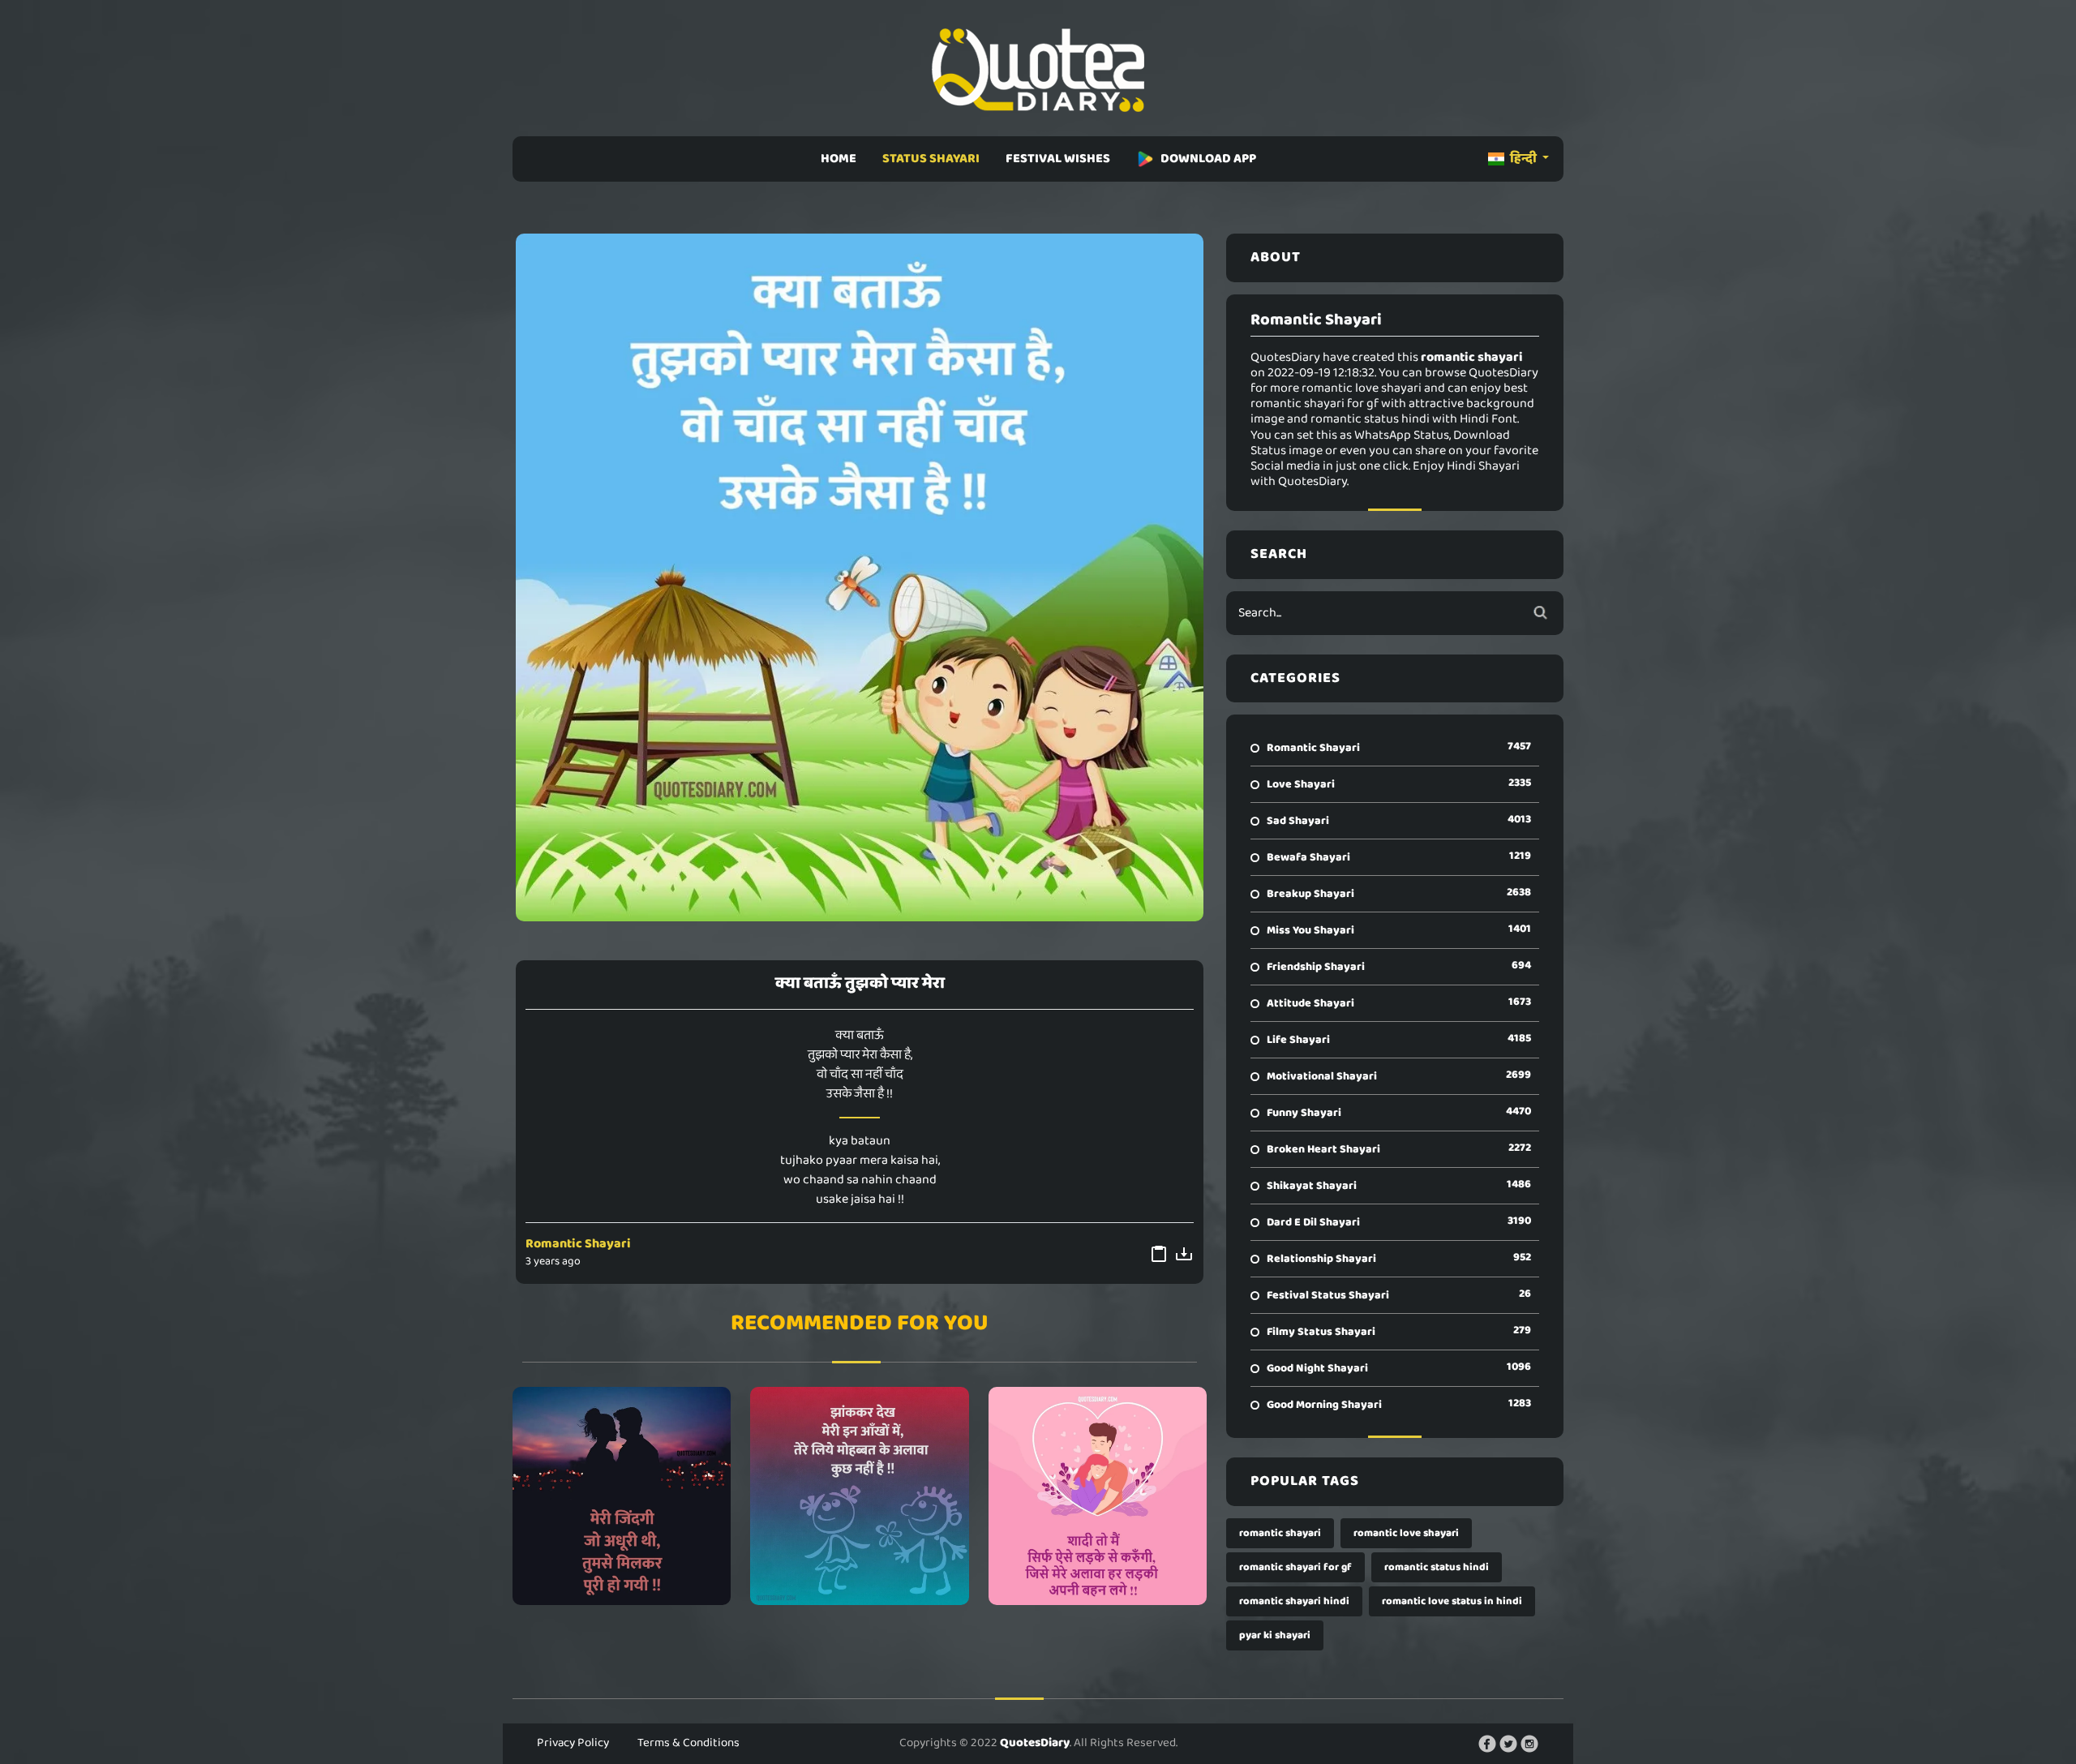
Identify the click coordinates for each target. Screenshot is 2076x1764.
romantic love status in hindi (1452, 1601)
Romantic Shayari (578, 1244)
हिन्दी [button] (1523, 159)
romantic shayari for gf (1295, 1567)
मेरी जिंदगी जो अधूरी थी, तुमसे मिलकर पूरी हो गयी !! (622, 1496)
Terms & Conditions (688, 1743)
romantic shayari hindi (1294, 1601)
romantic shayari (1280, 1533)
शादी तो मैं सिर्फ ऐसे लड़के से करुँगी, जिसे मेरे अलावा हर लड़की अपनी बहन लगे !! (1097, 1496)
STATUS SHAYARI (931, 159)
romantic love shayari (1406, 1533)
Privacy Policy (573, 1743)
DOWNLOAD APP (1208, 159)
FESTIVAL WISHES (1058, 159)
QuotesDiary (1035, 1743)
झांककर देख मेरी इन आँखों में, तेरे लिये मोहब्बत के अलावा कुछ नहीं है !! (859, 1496)
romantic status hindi (1437, 1567)
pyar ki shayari (1275, 1635)
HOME (839, 159)
